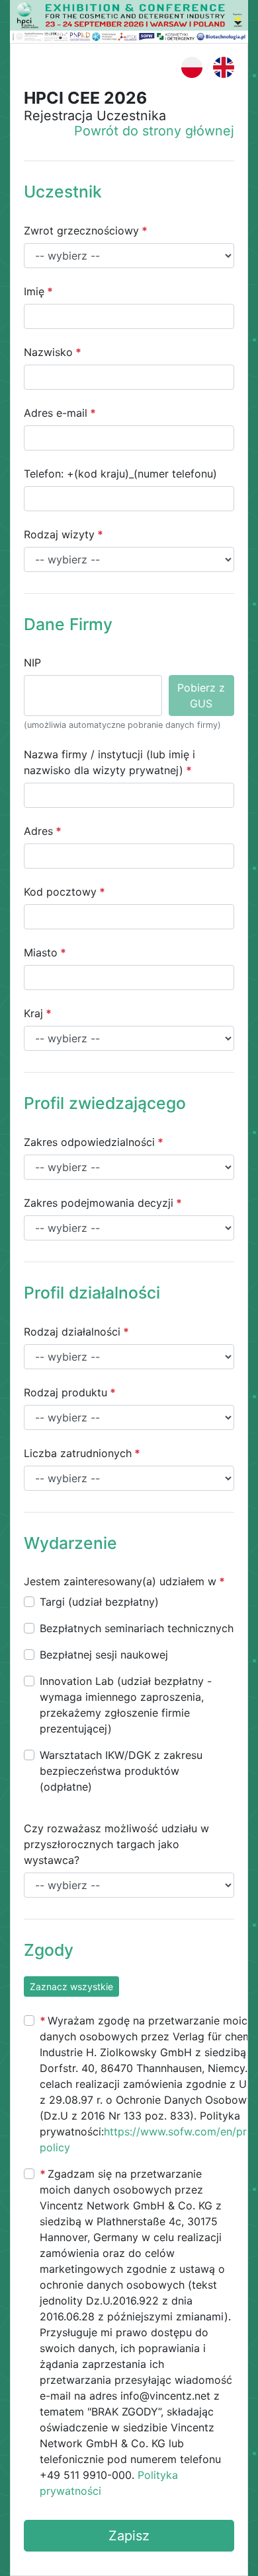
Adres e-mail (56, 413)
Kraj (33, 1013)
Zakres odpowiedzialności (89, 1142)
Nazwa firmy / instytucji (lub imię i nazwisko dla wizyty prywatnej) (109, 762)
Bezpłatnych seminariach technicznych (137, 1628)
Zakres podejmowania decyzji (99, 1203)
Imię (34, 291)
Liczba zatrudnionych (78, 1453)
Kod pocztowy (60, 892)
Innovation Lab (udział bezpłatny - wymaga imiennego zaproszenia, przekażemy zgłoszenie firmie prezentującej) (126, 1705)
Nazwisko (48, 352)
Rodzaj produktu (65, 1392)
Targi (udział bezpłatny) (99, 1602)
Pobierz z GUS (201, 696)
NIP (32, 662)
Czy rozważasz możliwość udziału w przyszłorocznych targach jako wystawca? (116, 1844)
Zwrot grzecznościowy (81, 231)
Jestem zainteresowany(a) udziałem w (120, 1581)
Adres (38, 831)
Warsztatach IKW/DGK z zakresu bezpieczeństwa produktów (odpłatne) (121, 1771)
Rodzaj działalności (72, 1332)
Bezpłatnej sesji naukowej (104, 1655)
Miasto (41, 952)
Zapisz (129, 2536)
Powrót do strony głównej (154, 131)
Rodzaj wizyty (59, 534)
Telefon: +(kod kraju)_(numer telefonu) (120, 474)
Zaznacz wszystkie (71, 1986)
